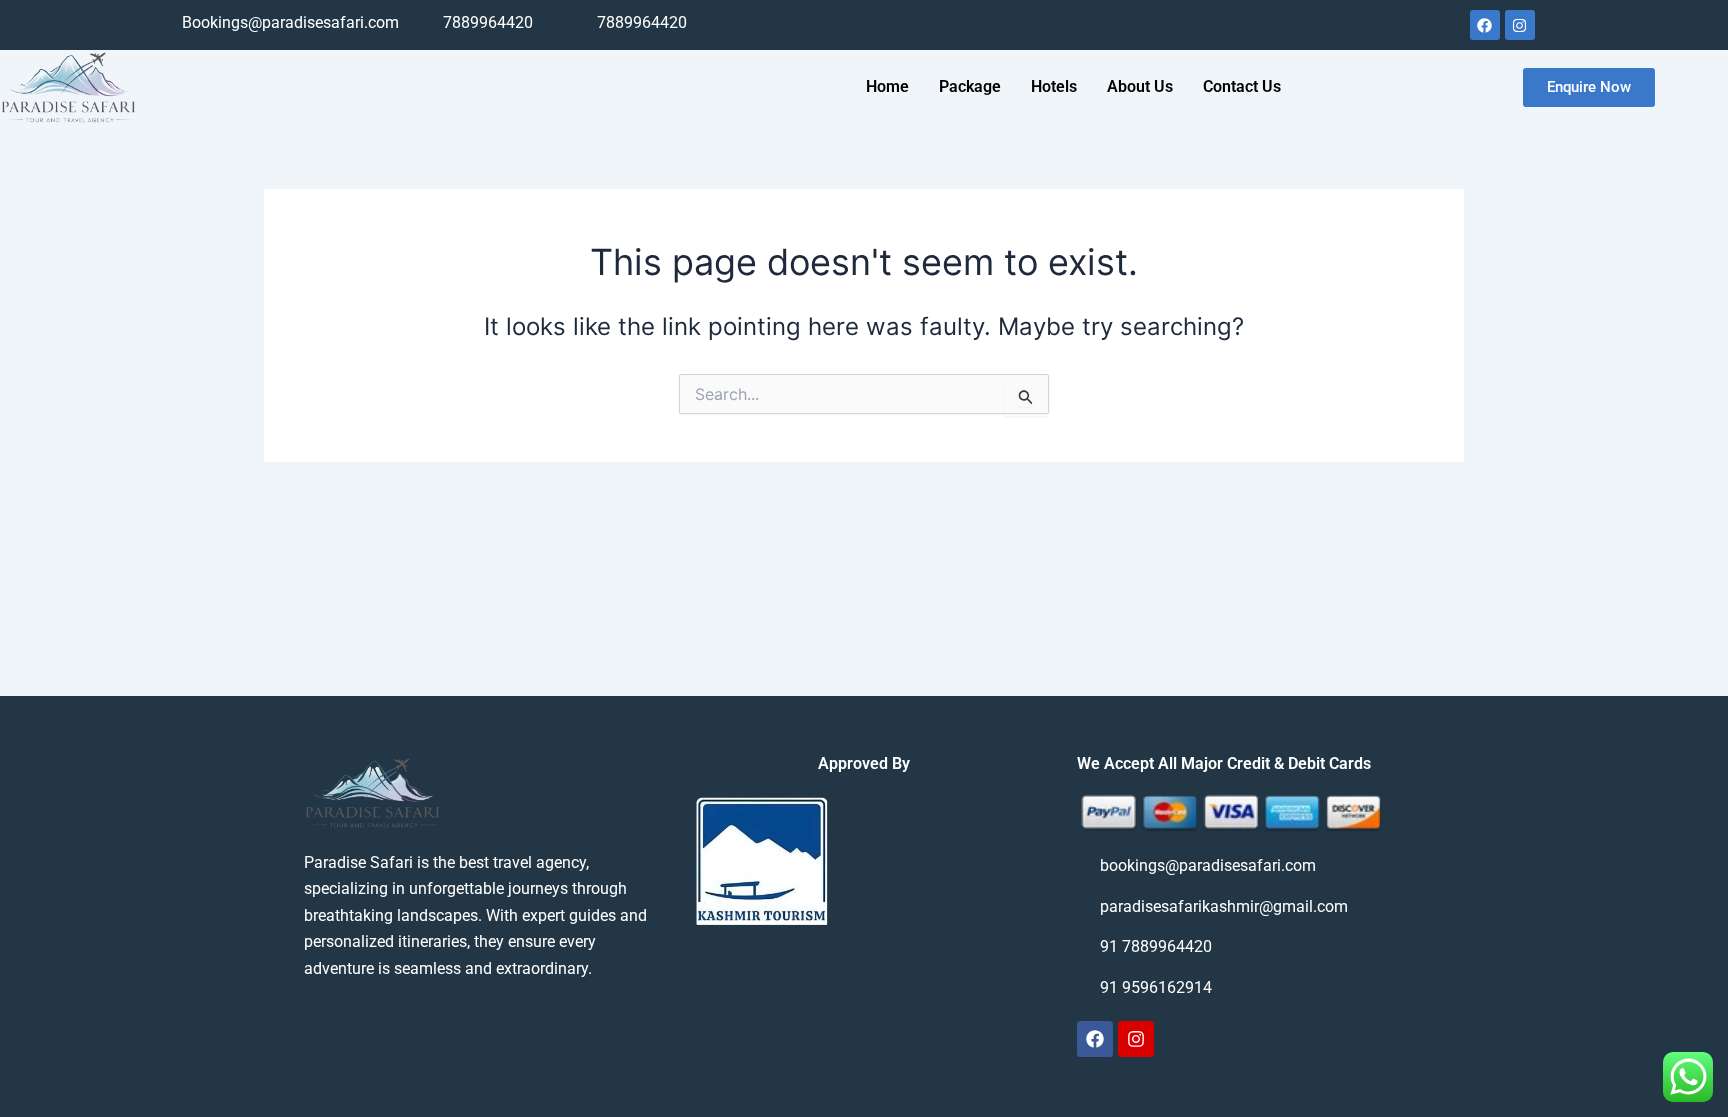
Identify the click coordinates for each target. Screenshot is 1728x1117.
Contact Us (1242, 86)
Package (970, 86)
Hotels (1054, 86)
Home (887, 86)
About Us (1140, 86)
